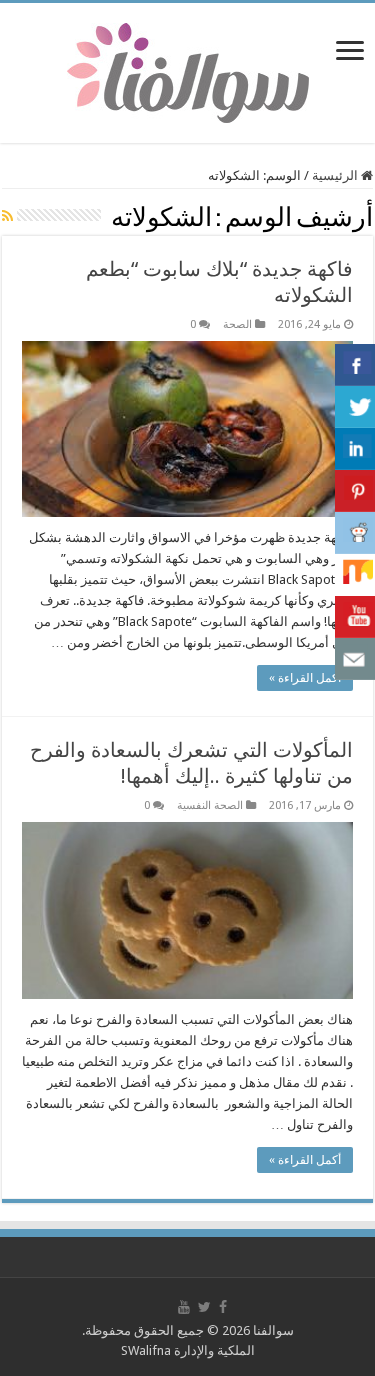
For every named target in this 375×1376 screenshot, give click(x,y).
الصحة (237, 324)
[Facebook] (223, 1307)
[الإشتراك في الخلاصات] (7, 216)
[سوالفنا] (188, 70)
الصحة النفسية (210, 805)
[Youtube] (184, 1307)
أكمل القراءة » (305, 678)
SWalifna (146, 1350)
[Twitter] (204, 1307)
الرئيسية (336, 175)
